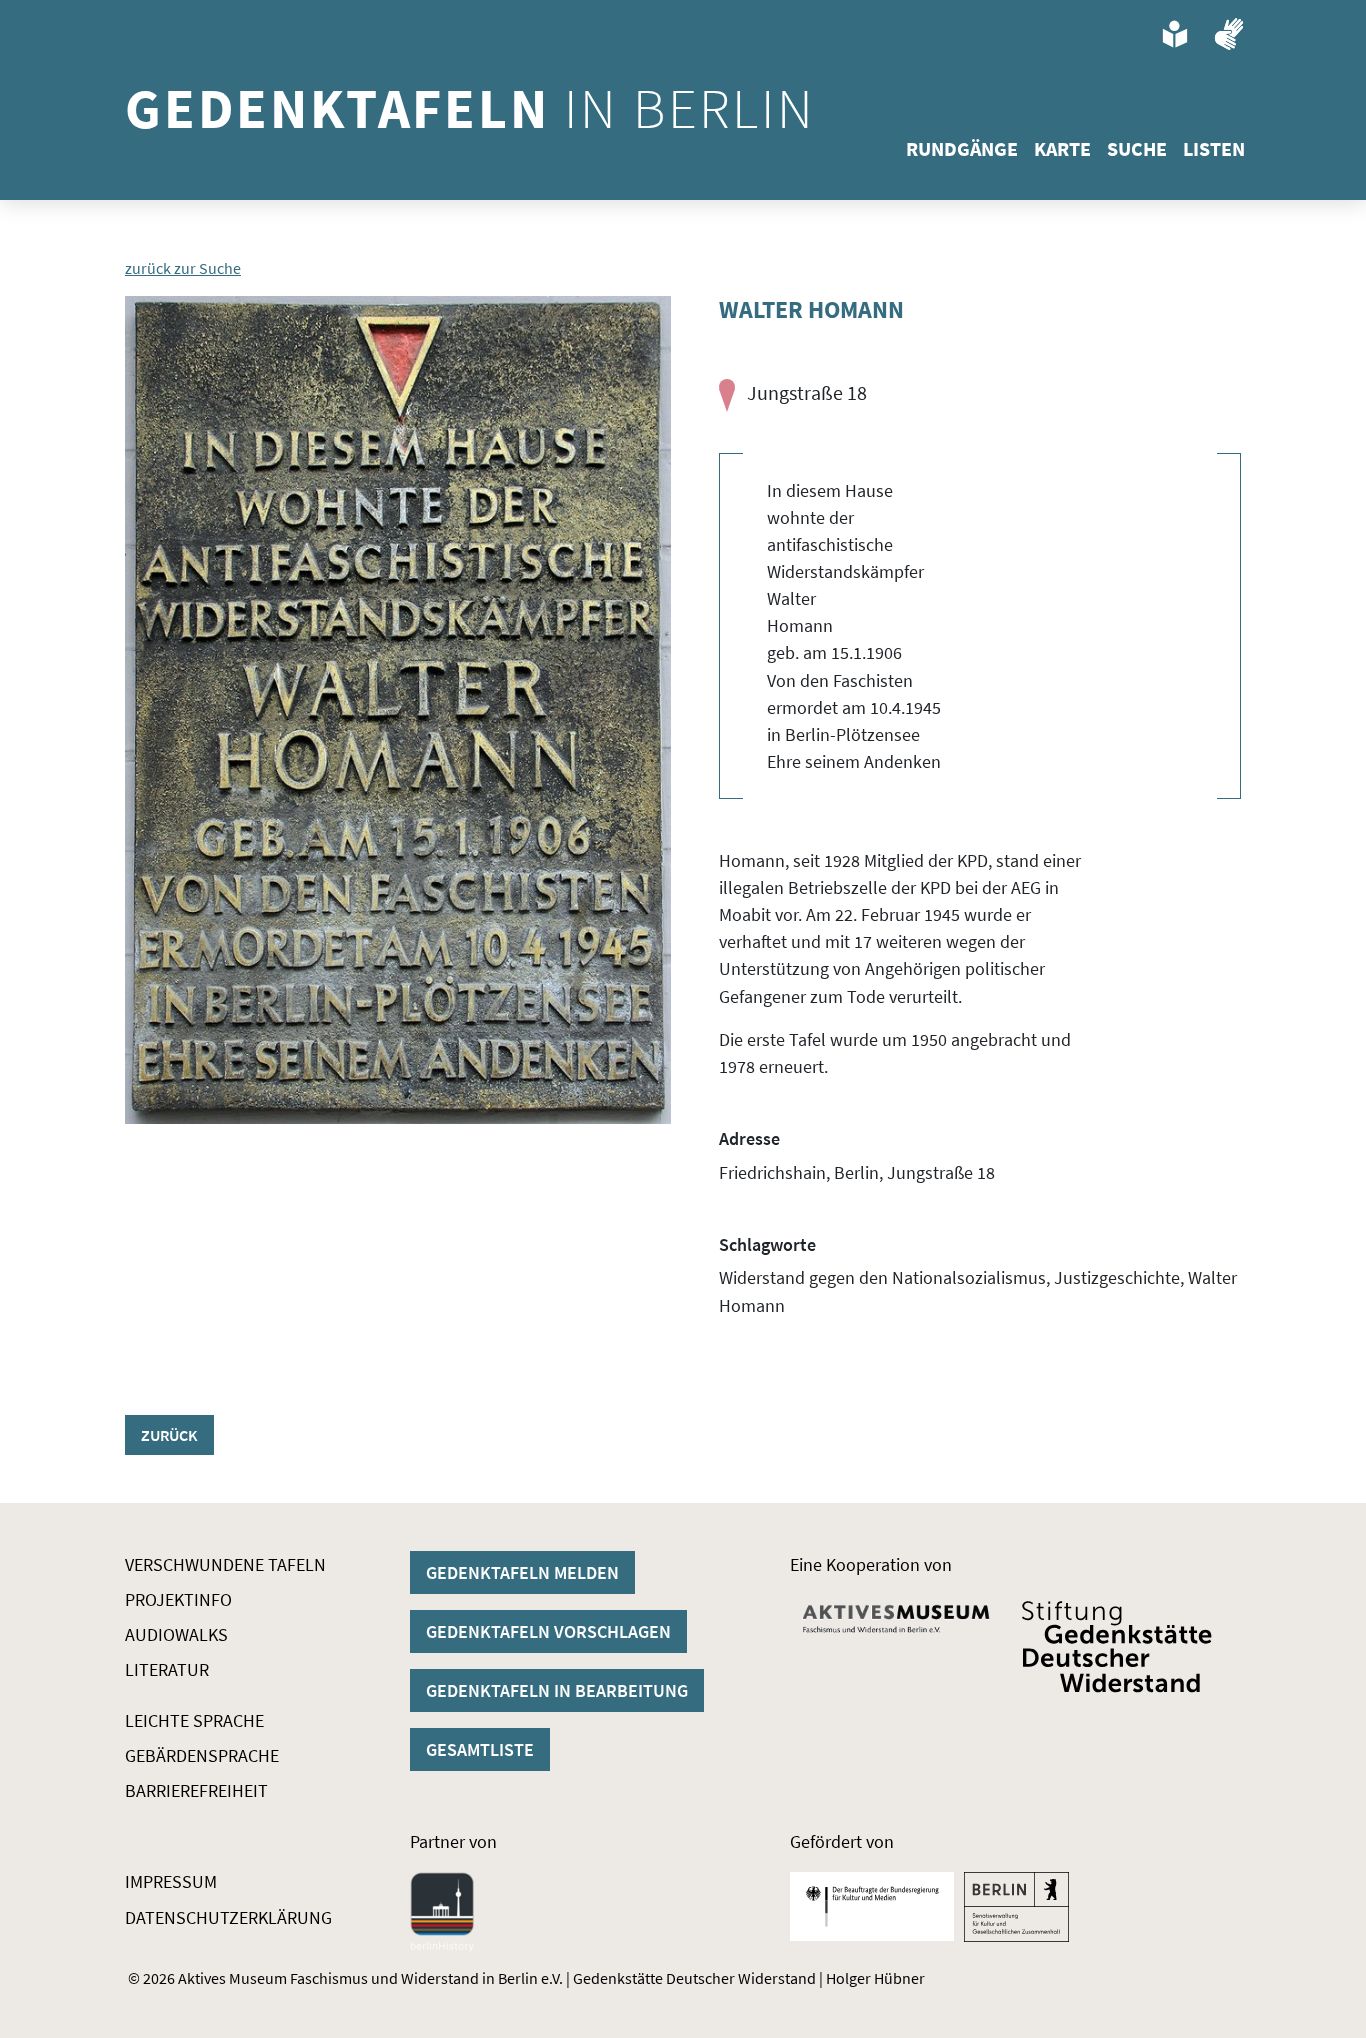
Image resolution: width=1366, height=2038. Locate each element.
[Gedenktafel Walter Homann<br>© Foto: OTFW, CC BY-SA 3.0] (398, 710)
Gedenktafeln (470, 108)
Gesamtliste (480, 1749)
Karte (1062, 148)
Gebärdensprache (202, 1755)
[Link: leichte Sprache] (1175, 34)
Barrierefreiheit (196, 1790)
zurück (169, 1435)
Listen (1214, 148)
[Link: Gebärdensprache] (1229, 34)
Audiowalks (176, 1634)
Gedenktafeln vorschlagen (548, 1631)
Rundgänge (962, 148)
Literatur (167, 1669)
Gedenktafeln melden (522, 1572)
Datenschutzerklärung (228, 1917)
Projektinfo (178, 1599)
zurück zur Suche (183, 268)
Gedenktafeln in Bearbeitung (557, 1690)
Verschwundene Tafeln (225, 1564)
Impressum (171, 1881)
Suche (1137, 148)
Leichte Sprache (194, 1720)
